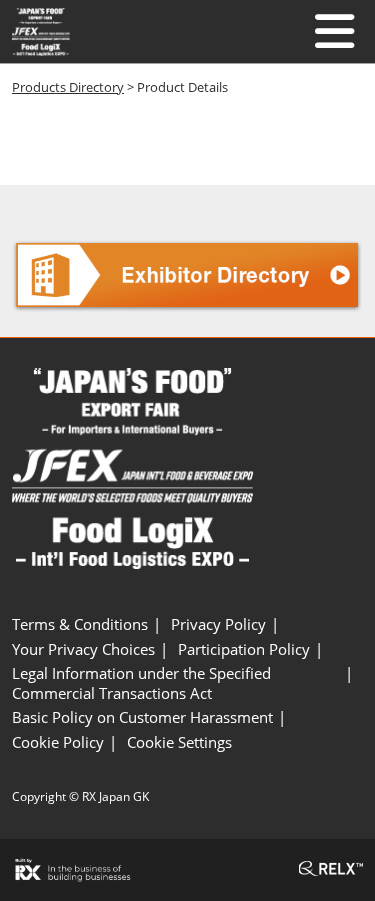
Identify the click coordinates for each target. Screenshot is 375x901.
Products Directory (68, 87)
